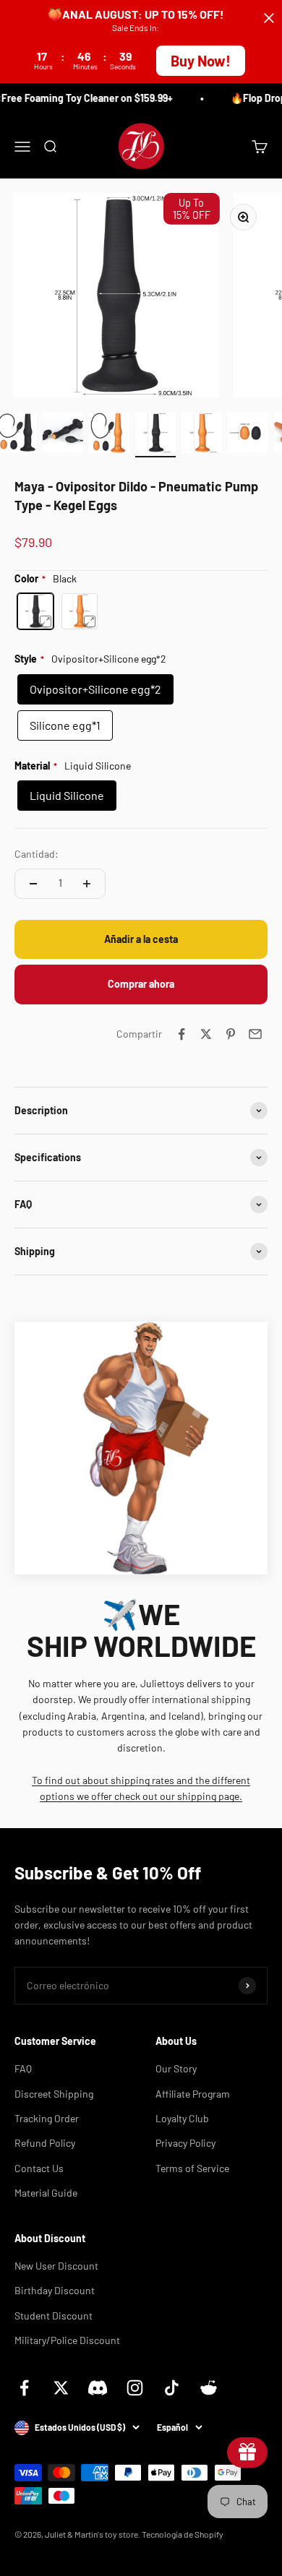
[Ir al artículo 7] (202, 435)
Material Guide (46, 2193)
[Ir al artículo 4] (63, 435)
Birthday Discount (55, 2290)
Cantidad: (37, 854)
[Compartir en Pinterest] (231, 1034)
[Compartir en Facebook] (181, 1034)
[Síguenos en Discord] (98, 2388)
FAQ (23, 2068)
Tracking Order (47, 2118)
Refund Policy (45, 2143)
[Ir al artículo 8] (248, 435)
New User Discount (56, 2266)
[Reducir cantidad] (33, 884)
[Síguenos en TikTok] (172, 2388)
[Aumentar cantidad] (87, 884)
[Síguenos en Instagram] (135, 2388)
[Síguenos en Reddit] (209, 2388)
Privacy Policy (185, 2143)
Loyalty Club (182, 2118)
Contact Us (39, 2168)
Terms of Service (192, 2168)
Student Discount (54, 2316)
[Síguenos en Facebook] (24, 2388)
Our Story (176, 2068)
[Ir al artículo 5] (109, 435)
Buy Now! (201, 61)
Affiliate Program (193, 2094)
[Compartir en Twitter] (206, 1034)
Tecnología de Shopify (183, 2534)
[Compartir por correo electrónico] (255, 1034)
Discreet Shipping (54, 2094)
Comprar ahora (141, 984)
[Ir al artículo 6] (155, 435)
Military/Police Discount (67, 2340)
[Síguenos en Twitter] (61, 2388)
